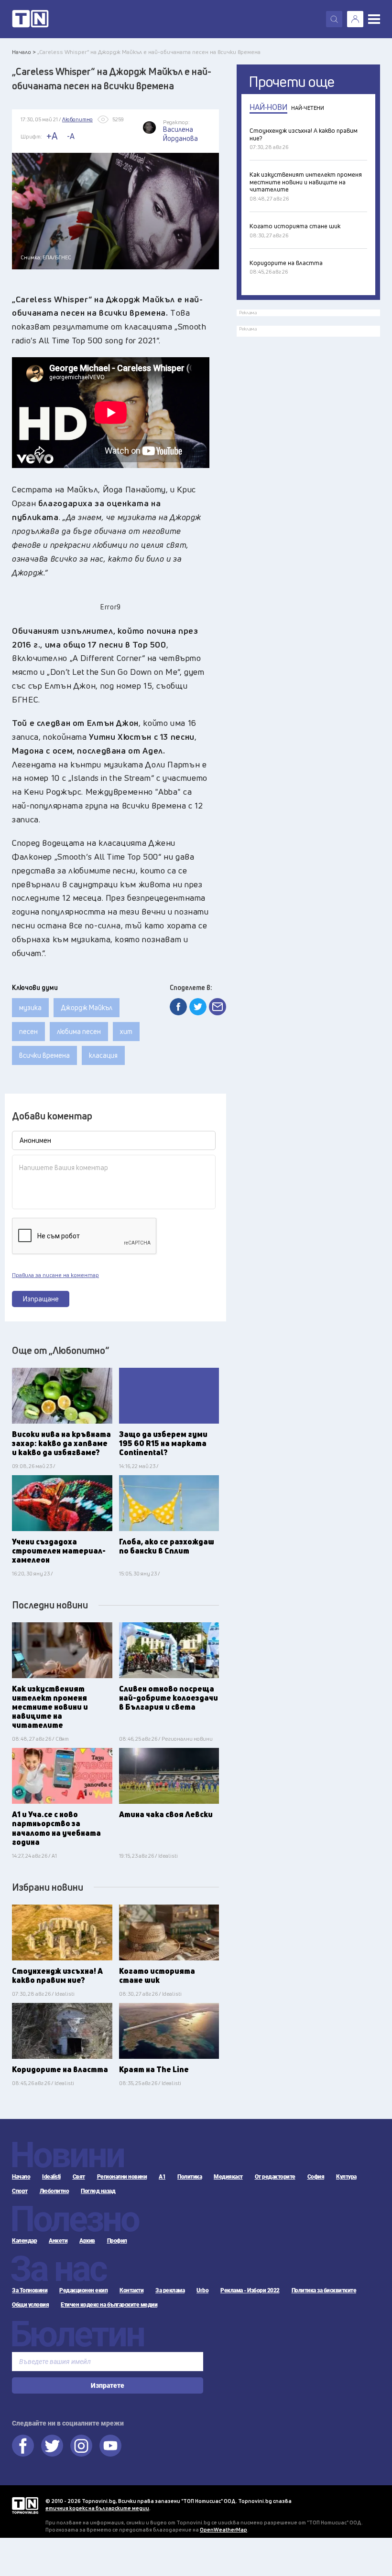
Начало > (24, 52)
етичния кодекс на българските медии (97, 2508)
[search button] (334, 19)
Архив (87, 2241)
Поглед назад (98, 2191)
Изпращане (41, 1299)
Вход (355, 19)
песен (28, 1031)
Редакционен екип (83, 2290)
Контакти (131, 2290)
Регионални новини (122, 2177)
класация (103, 1055)
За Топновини (30, 2290)
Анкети (58, 2241)
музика (30, 1007)
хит (126, 1031)
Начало (21, 2177)
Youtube (110, 2446)
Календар (24, 2241)
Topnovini (25, 2506)
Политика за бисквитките (324, 2290)
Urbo (202, 2290)
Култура (346, 2177)
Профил (117, 2241)
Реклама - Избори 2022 (250, 2290)
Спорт (20, 2191)
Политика (190, 2177)
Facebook (23, 2446)
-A (71, 136)
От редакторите (275, 2177)
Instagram (81, 2446)
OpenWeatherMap (223, 2529)
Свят (79, 2177)
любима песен (79, 1031)
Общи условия (30, 2305)
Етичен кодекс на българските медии (109, 2305)
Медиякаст (228, 2177)
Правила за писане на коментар (55, 1275)
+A (52, 136)
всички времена (44, 1055)
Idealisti (51, 2177)
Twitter (52, 2446)
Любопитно (54, 2191)
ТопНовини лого (30, 19)
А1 (162, 2177)
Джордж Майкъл (87, 1007)
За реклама (170, 2290)
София (316, 2177)
